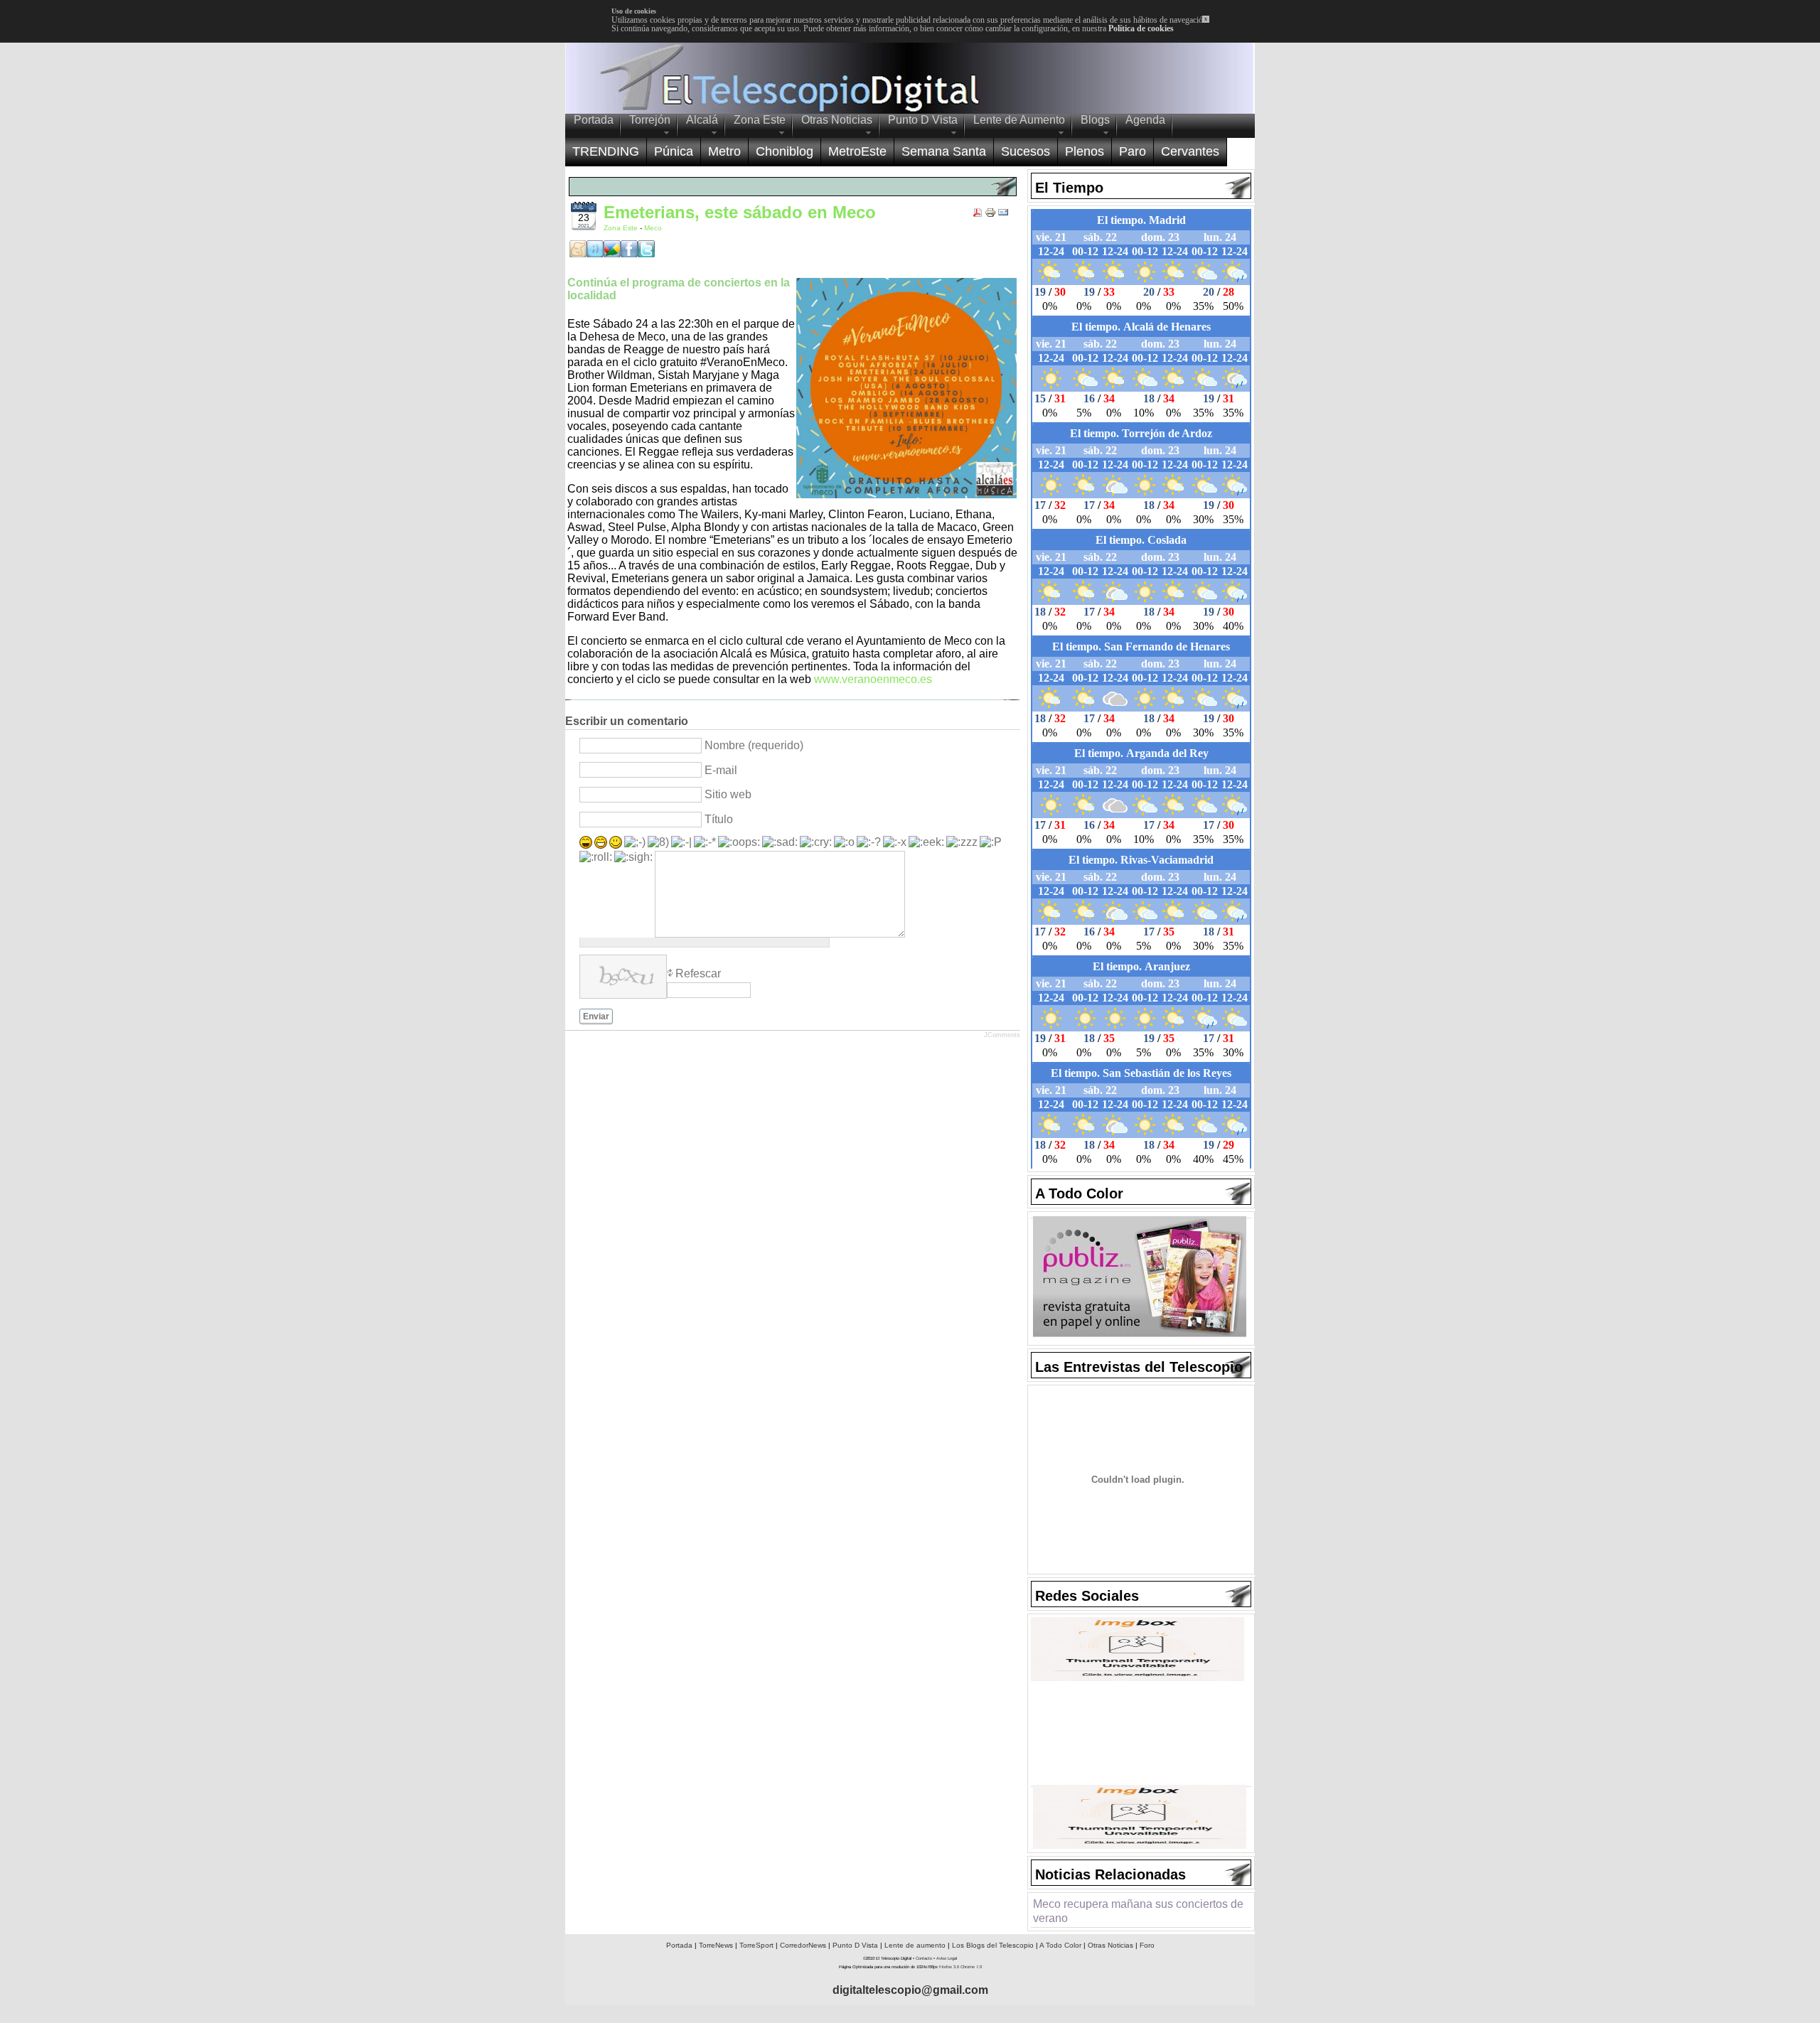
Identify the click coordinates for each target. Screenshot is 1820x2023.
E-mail (721, 770)
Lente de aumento (915, 1945)
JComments (1002, 1035)
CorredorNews (803, 1945)
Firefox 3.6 (949, 1967)
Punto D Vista (855, 1945)
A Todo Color (1060, 1945)
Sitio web (728, 794)
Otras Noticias (1110, 1945)
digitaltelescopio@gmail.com (910, 1990)
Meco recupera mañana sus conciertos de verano (1138, 1911)
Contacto (924, 1958)
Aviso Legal (947, 1958)
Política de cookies (1141, 28)
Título (719, 819)
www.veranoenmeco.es (873, 679)
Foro (1147, 1945)
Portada (679, 1945)
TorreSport (756, 1945)
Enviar (596, 1016)
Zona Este (622, 228)
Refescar (698, 973)
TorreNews (716, 1945)
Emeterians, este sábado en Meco (740, 212)
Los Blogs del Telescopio (993, 1945)
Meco (653, 228)
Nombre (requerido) (754, 745)
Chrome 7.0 (971, 1967)
